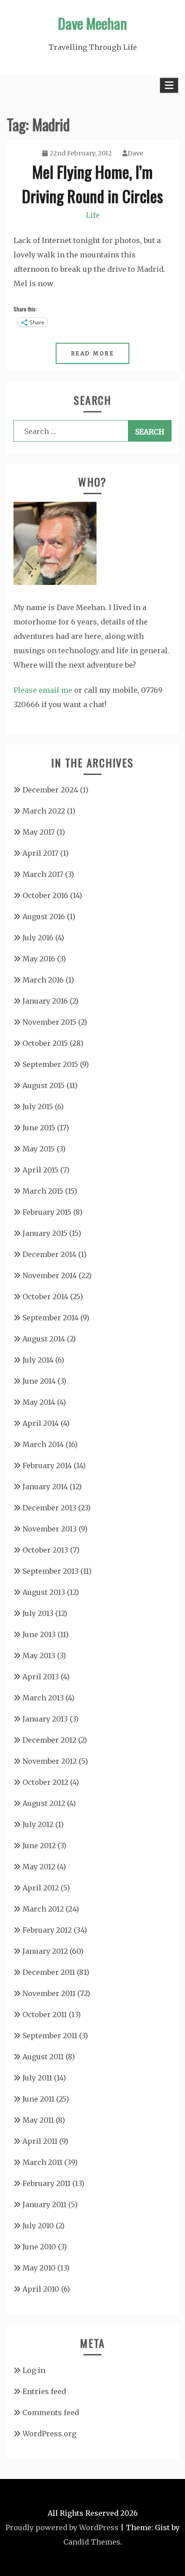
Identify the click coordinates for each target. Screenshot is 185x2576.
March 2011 (42, 2162)
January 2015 (45, 1233)
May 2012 (39, 1867)
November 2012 (50, 1761)
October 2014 (45, 1297)
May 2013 (39, 1655)
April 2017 (40, 853)
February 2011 (46, 2183)
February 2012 (47, 1930)
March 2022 (44, 811)
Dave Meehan (92, 23)
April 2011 (40, 2141)
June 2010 (39, 2247)
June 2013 (39, 1634)
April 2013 (41, 1677)
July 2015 (38, 1107)
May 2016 (39, 959)
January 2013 (45, 1719)
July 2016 (38, 938)
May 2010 (39, 2268)
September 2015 (50, 1064)
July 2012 (38, 1824)
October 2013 (45, 1550)
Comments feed (51, 2412)
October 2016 (45, 895)
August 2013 (44, 1592)
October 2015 (45, 1043)
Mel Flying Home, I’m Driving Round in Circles (92, 184)
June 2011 (38, 2099)
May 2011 (38, 2120)
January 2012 (45, 1951)
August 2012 (44, 1803)
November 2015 (49, 1022)
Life (93, 215)
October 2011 (45, 2014)
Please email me (43, 690)
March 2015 (43, 1191)
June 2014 (39, 1381)
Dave (135, 153)
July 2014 (38, 1360)
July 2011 (37, 2078)
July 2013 (38, 1613)
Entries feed (44, 2391)
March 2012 (43, 1909)
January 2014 (45, 1487)
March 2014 (43, 1444)
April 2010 (41, 2289)
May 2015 (39, 1149)
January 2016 (45, 1001)
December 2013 (49, 1508)
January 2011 (44, 2204)
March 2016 (43, 980)
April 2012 (41, 1888)
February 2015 (47, 1212)
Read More (93, 353)
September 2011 (50, 2036)
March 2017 (43, 874)
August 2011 (43, 2057)
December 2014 (49, 1254)
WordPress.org (49, 2434)
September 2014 (51, 1318)
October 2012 (45, 1782)
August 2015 (44, 1085)
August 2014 (44, 1339)
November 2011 (49, 1993)
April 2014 (41, 1423)
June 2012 (39, 1846)
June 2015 (39, 1128)
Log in (34, 2370)
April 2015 (40, 1170)
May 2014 (39, 1402)
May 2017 (39, 832)
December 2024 (50, 790)
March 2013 (43, 1698)
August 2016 (44, 916)
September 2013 (51, 1571)
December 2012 (49, 1740)
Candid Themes (92, 2542)
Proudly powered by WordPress (62, 2527)
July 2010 (38, 2226)
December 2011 (49, 1972)
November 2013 (50, 1529)
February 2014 (47, 1465)
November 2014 (50, 1275)
